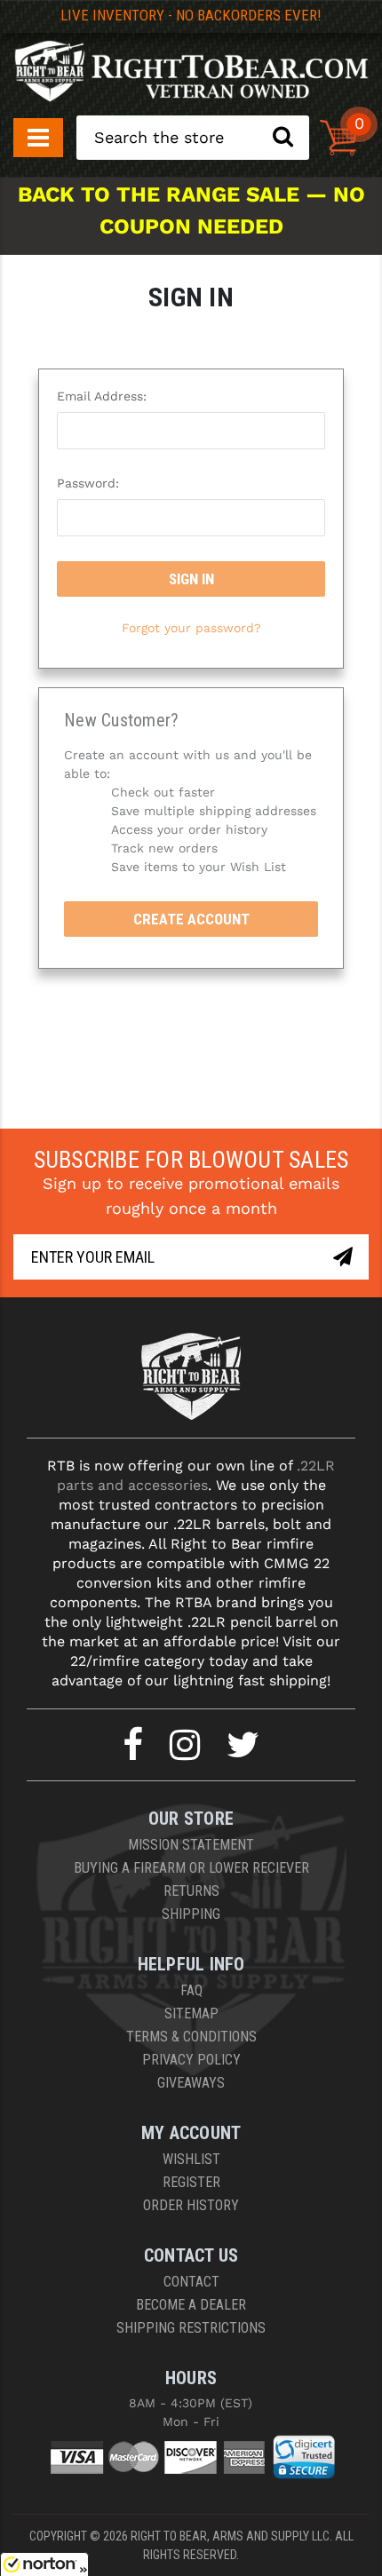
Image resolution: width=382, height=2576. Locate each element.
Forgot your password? (191, 628)
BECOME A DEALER (191, 2305)
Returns (191, 1891)
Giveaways (191, 2083)
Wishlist (191, 2159)
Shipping (191, 1914)
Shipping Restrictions (191, 2328)
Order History (191, 2205)
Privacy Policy (191, 2060)
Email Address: (102, 396)
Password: (88, 483)
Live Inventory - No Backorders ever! (191, 15)
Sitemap (191, 2013)
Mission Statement (191, 1845)
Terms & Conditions (191, 2037)
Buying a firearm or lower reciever (191, 1868)
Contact (191, 2282)
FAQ (191, 1990)
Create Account (191, 919)
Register (191, 2182)
